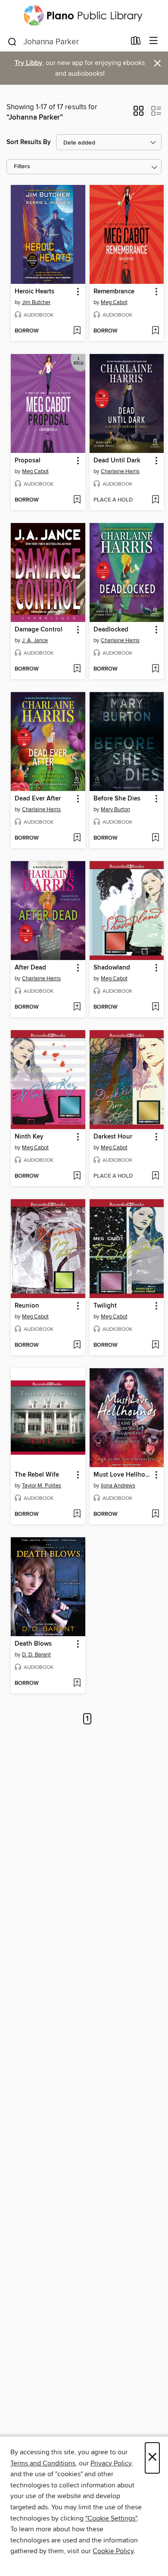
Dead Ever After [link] (38, 799)
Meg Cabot (114, 302)
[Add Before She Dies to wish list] (155, 838)
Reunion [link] (27, 1306)
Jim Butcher (36, 302)
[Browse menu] (154, 41)
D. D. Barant (36, 1655)
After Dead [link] (30, 968)
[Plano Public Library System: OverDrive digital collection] (84, 15)
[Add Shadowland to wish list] (155, 1007)
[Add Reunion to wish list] (77, 1345)
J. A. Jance (35, 640)
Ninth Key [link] (29, 1137)
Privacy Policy (111, 2463)
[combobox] (66, 42)
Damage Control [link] (39, 630)
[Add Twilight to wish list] (155, 1345)
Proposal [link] (28, 461)
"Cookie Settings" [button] (111, 2518)
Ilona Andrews (118, 1486)
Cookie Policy (113, 2551)
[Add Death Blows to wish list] (77, 1683)
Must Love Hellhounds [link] (123, 1475)
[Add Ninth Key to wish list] (77, 1176)
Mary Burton (115, 809)
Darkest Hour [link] (113, 1137)
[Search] (12, 41)
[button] (138, 114)
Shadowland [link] (112, 968)
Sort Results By (29, 142)
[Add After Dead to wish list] (77, 1007)
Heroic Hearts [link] (34, 292)
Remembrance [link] (114, 292)
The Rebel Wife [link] (37, 1475)
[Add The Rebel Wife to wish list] (77, 1514)
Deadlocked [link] (111, 630)
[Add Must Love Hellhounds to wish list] (155, 1514)
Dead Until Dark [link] (117, 461)
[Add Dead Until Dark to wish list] (155, 500)
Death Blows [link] (33, 1644)
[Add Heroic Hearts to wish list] (77, 331)
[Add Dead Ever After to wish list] (77, 838)
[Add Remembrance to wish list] (155, 331)
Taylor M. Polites (42, 1486)
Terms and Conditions (43, 2463)
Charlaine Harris (120, 471)
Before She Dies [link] (117, 799)
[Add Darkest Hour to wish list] (155, 1176)
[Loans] (136, 43)
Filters (22, 167)
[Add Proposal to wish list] (77, 500)
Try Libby (28, 63)
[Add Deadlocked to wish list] (155, 669)
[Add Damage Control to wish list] (77, 669)
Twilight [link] (105, 1306)
